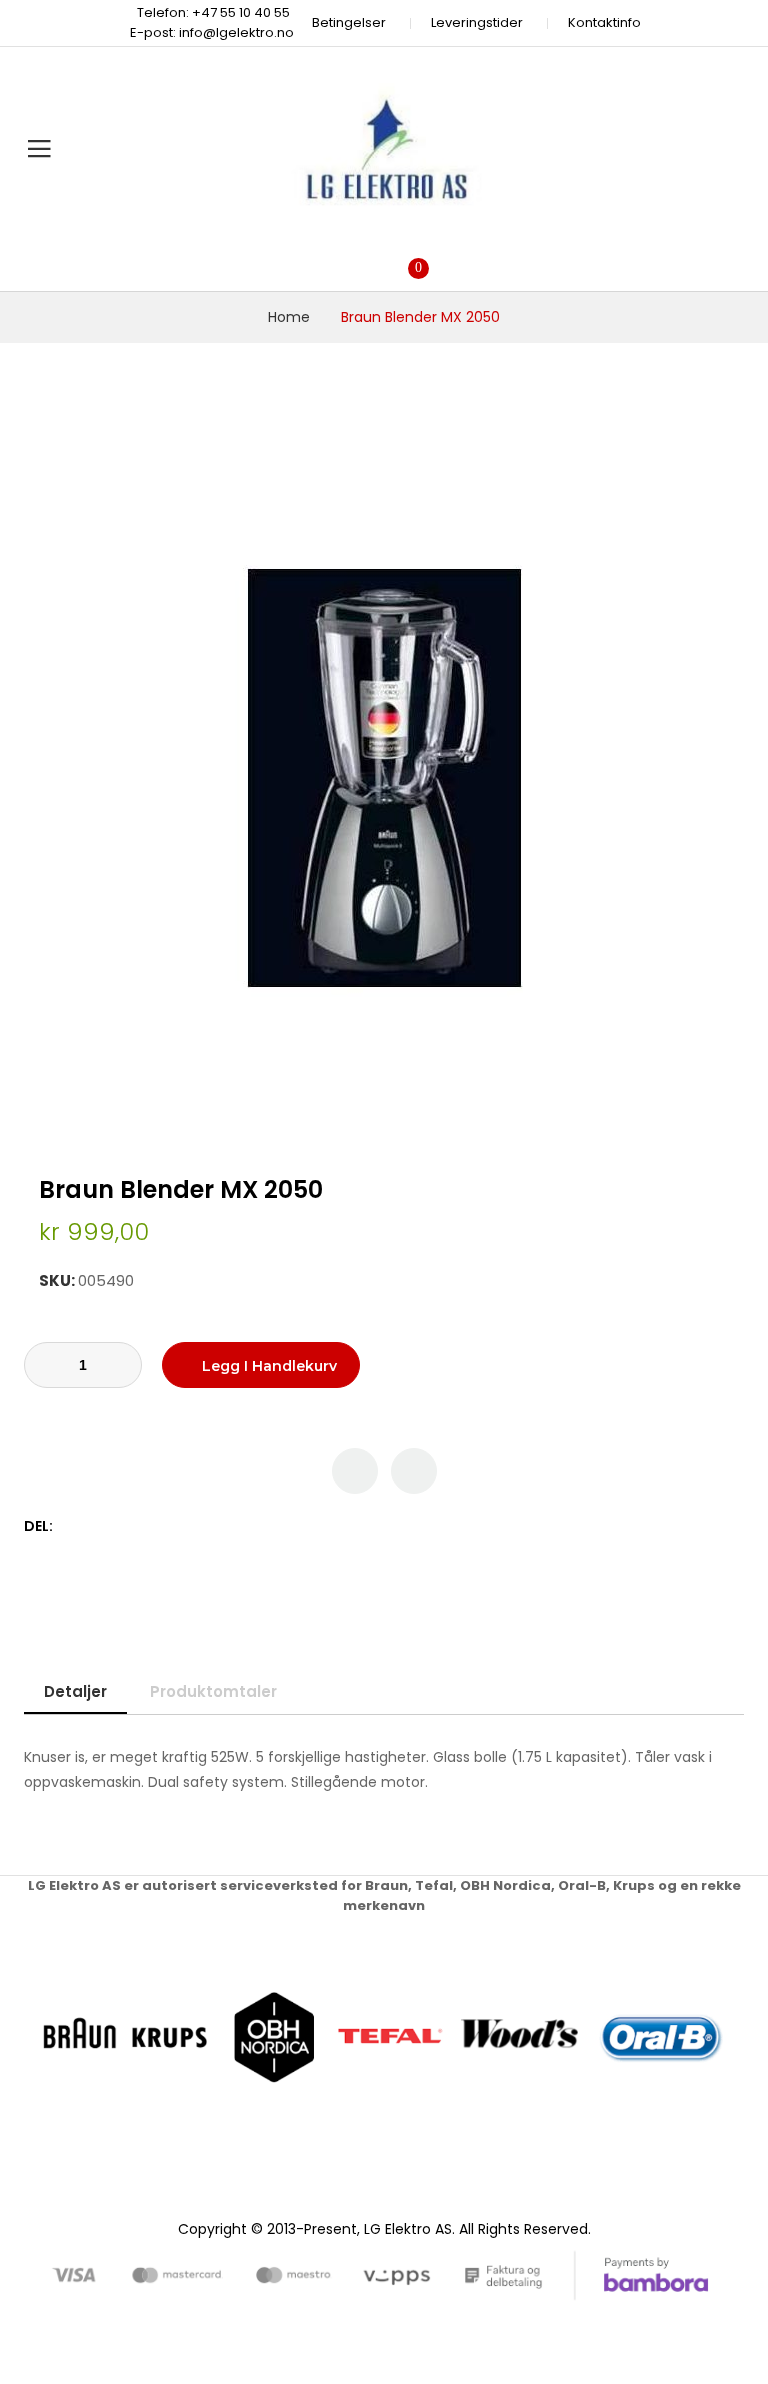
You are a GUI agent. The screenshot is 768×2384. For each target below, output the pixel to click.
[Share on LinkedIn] (155, 1526)
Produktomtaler (213, 1691)
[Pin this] (113, 1526)
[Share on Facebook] (71, 1526)
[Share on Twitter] (92, 1526)
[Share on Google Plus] (134, 1526)
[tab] (75, 1691)
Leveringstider (477, 22)
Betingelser (349, 22)
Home (289, 317)
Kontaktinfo (604, 22)
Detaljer (75, 1691)
